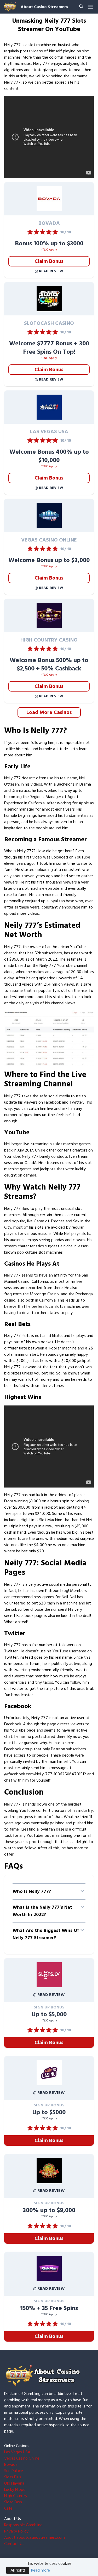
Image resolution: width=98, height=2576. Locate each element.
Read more (41, 2570)
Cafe (8, 2508)
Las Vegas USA (17, 2452)
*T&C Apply (49, 250)
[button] (49, 1891)
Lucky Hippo (15, 2490)
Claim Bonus (49, 261)
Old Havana (14, 2483)
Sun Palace (14, 2471)
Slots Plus (13, 2477)
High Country (16, 2496)
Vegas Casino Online (22, 2458)
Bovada (11, 2465)
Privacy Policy (16, 2531)
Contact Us (14, 2544)
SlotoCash (13, 2502)
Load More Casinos (49, 712)
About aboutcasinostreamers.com (34, 2537)
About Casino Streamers (44, 7)
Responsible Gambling (23, 2525)
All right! (18, 2570)
